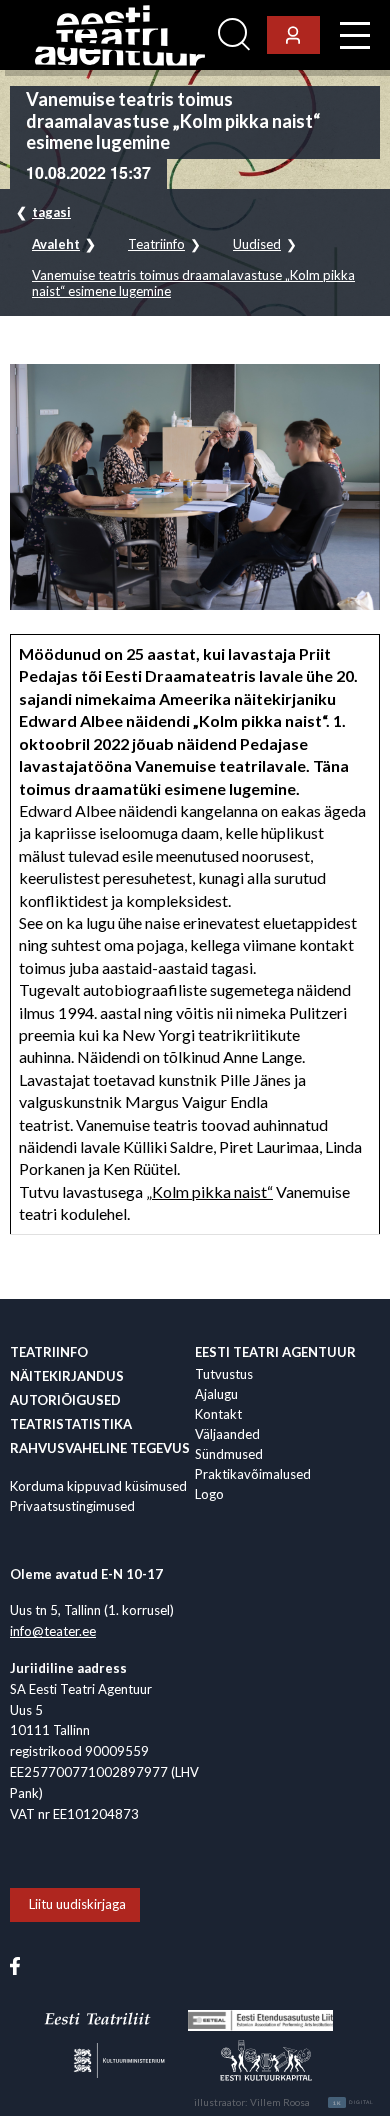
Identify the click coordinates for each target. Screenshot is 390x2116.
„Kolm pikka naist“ (209, 1191)
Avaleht (56, 244)
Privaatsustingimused (72, 1506)
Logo (209, 1494)
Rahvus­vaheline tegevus (100, 1448)
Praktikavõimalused (253, 1474)
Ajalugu (216, 1394)
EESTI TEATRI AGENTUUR (275, 1352)
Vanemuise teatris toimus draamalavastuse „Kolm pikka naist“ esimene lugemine (193, 283)
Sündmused (229, 1454)
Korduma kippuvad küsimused (98, 1486)
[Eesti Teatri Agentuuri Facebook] (15, 1964)
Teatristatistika (71, 1424)
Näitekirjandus (67, 1376)
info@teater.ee (53, 1631)
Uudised (257, 244)
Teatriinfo (156, 244)
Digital (353, 2103)
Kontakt (218, 1414)
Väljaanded (227, 1434)
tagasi (51, 212)
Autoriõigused (65, 1400)
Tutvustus (224, 1374)
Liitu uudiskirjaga (77, 1904)
